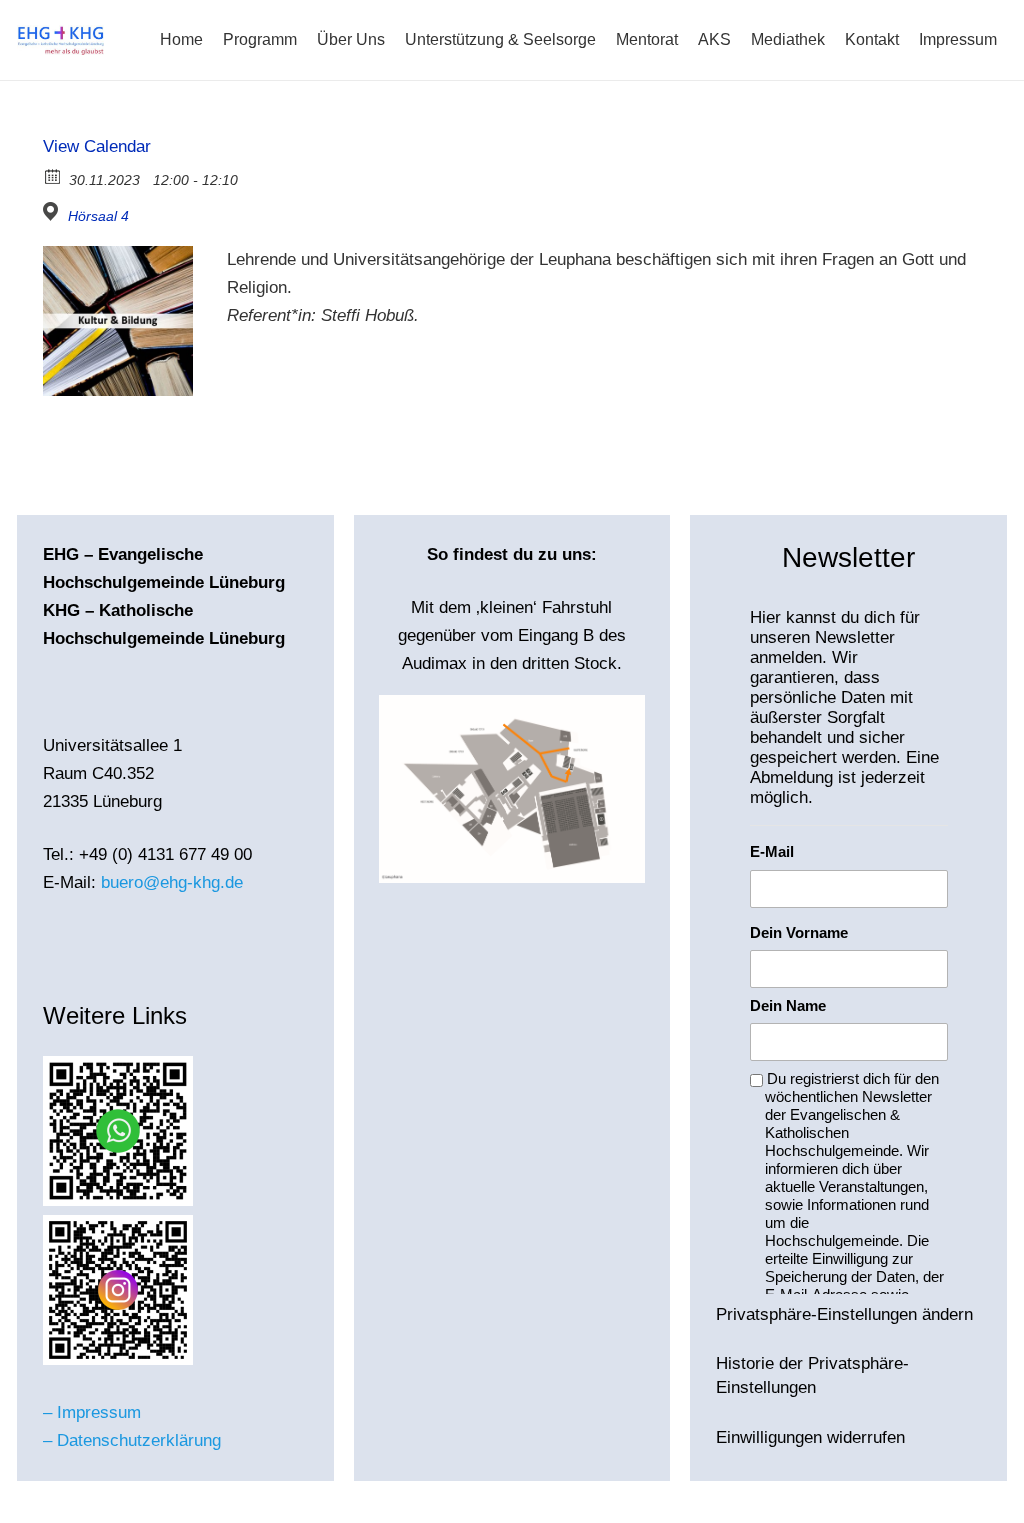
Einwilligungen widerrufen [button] (810, 1437)
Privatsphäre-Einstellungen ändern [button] (844, 1314)
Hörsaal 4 (98, 216)
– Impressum (92, 1412)
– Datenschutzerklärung (132, 1440)
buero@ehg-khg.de (172, 882)
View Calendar (97, 146)
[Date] (53, 175)
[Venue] (53, 211)
